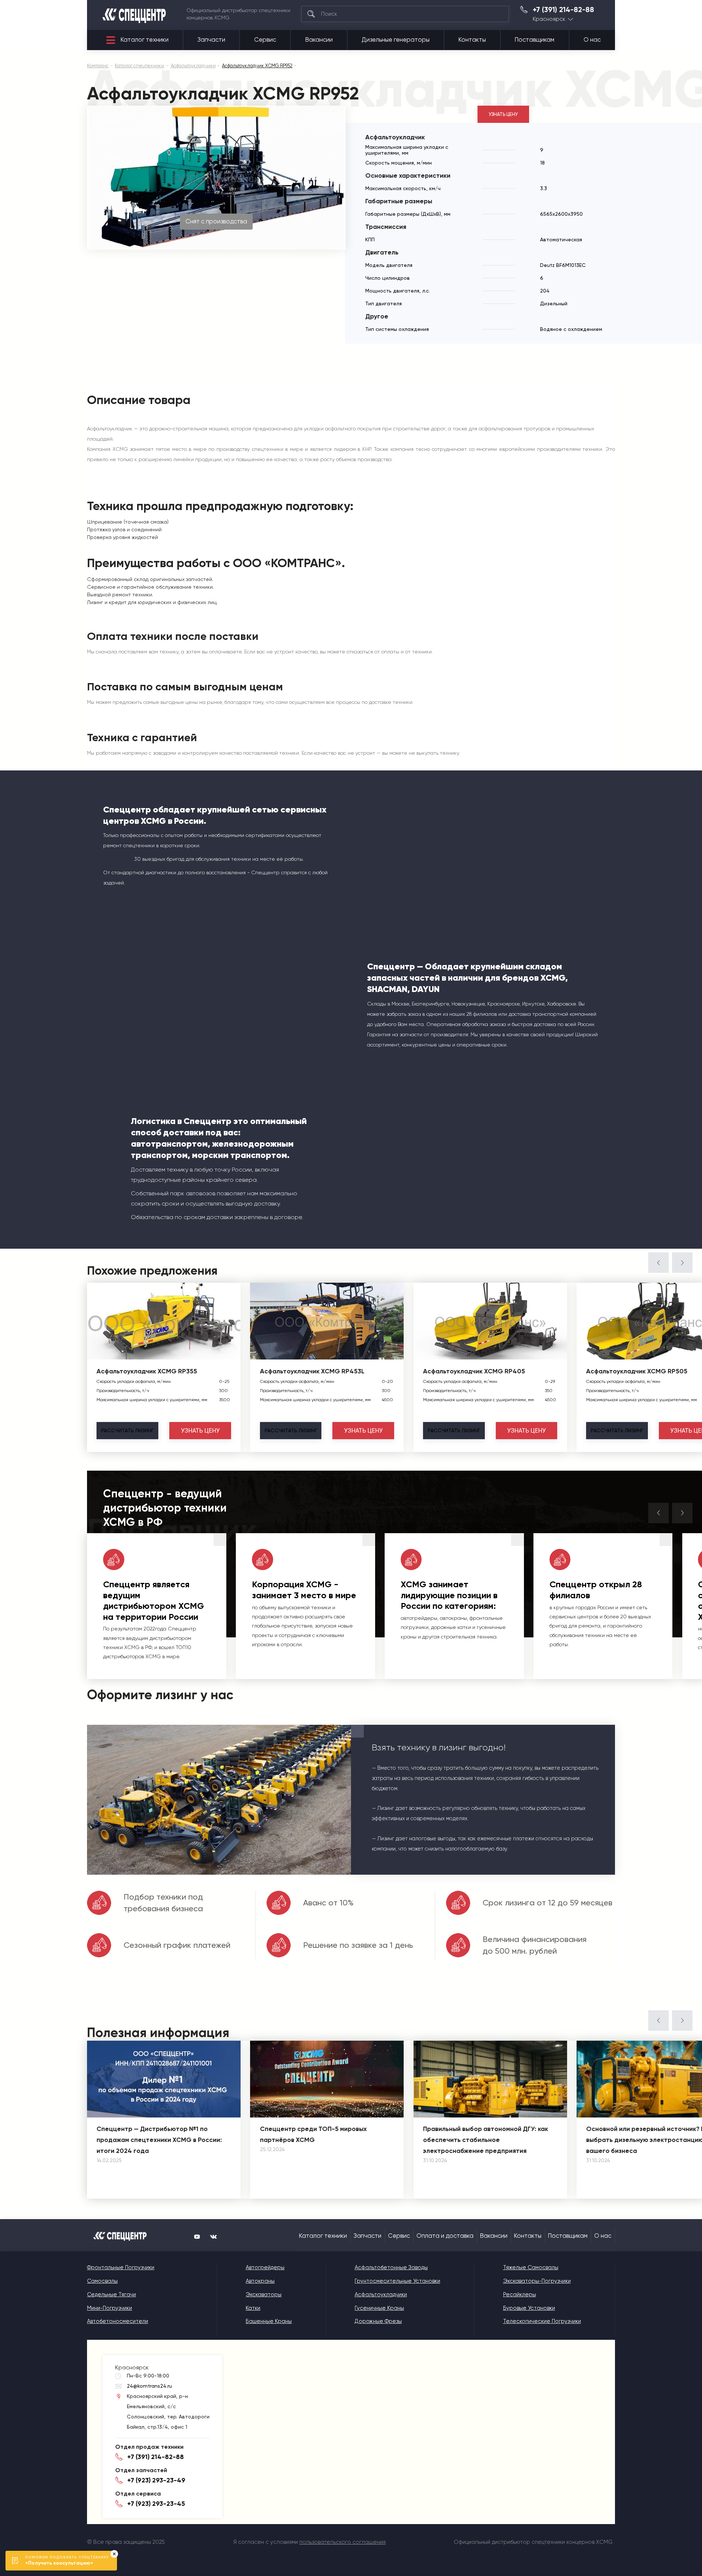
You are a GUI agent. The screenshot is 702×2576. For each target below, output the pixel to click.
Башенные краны (269, 2321)
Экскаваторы (264, 2294)
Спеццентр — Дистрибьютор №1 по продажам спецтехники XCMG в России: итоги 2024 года (159, 2140)
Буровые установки (529, 2308)
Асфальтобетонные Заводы (391, 2267)
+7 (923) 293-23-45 (156, 2504)
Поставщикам (535, 40)
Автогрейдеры (265, 2267)
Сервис (265, 40)
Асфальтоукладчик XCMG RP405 (474, 1371)
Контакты (472, 40)
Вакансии (319, 40)
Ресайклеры (520, 2294)
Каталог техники (145, 40)
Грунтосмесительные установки (397, 2281)
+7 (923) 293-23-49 (156, 2480)
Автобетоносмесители (118, 2321)
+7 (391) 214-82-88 (563, 10)
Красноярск (549, 19)
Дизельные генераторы (396, 40)
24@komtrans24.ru (149, 2386)
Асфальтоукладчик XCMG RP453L (312, 1371)
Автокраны (260, 2281)
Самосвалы (102, 2281)
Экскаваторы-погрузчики (537, 2281)
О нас (592, 40)
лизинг (127, 1430)
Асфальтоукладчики (381, 2294)
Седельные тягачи (112, 2294)
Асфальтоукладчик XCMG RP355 (147, 1371)
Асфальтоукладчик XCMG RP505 (637, 1371)
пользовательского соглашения (343, 2542)
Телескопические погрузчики (542, 2321)
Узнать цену (503, 114)
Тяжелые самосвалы (531, 2267)
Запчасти (211, 40)
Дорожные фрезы (378, 2321)
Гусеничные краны (379, 2308)
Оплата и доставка (445, 2236)
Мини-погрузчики (110, 2308)
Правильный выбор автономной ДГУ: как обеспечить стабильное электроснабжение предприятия (486, 2140)
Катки (253, 2308)
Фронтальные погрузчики (121, 2267)
